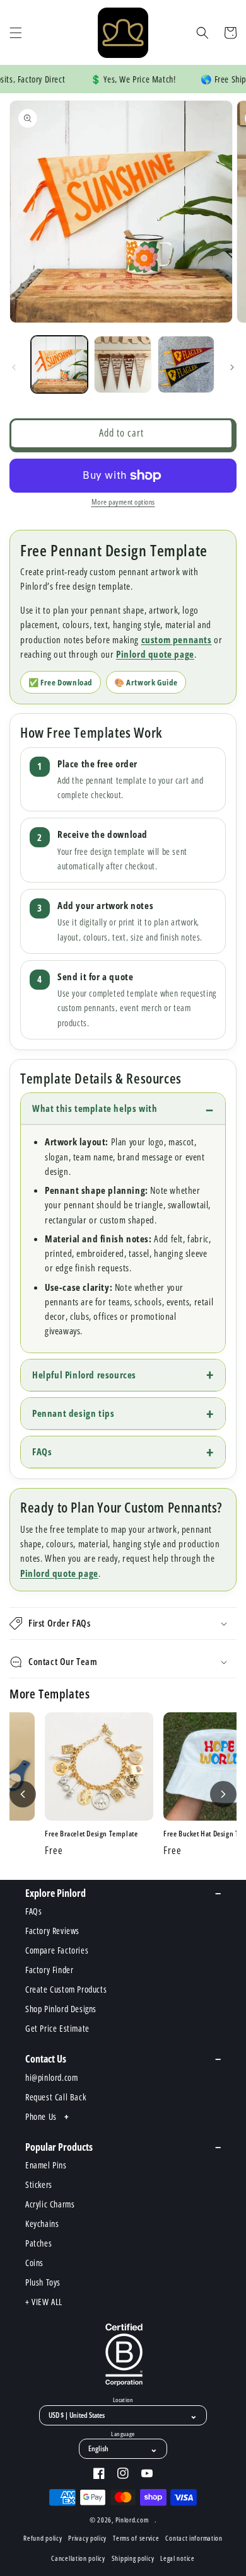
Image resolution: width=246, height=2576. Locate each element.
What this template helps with (95, 1108)
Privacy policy (87, 2538)
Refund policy (43, 2538)
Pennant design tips (73, 1413)
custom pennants (177, 639)
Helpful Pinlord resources (84, 1375)
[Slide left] (14, 367)
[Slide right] (232, 367)
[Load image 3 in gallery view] (186, 364)
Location (123, 2400)
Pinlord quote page (155, 654)
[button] (16, 33)
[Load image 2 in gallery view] (122, 364)
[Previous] (23, 1794)
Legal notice (177, 2558)
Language (123, 2434)
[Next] (223, 1794)
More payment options (123, 502)
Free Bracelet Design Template (91, 1834)
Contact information (194, 2538)
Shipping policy (133, 2558)
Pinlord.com (132, 2520)
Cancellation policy (78, 2558)
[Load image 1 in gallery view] (59, 364)
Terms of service (136, 2538)
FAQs (42, 1451)
